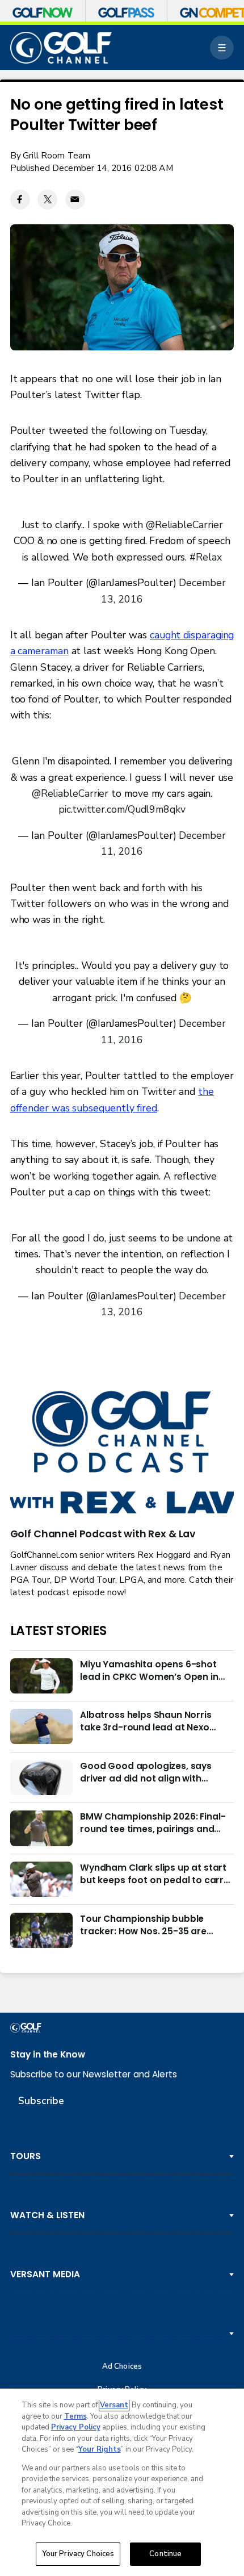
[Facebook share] (20, 200)
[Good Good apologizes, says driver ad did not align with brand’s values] (41, 1778)
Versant (114, 2405)
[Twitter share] (47, 200)
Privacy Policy (76, 2427)
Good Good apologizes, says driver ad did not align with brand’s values (146, 1772)
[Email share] (75, 200)
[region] (122, 2482)
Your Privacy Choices (78, 2554)
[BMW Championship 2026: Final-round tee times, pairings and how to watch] (41, 1828)
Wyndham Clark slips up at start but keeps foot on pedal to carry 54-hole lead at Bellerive (154, 1874)
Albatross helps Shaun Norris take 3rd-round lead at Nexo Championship (146, 1721)
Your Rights (100, 2449)
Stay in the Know (48, 2054)
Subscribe (41, 2101)
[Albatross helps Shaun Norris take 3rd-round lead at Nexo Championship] (41, 1726)
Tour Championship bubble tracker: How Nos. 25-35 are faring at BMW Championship (147, 1925)
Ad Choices (122, 2367)
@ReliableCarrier (184, 525)
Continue (165, 2554)
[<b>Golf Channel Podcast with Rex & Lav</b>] (122, 1453)
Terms (75, 2416)
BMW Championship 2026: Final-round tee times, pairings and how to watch (153, 1823)
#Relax (205, 557)
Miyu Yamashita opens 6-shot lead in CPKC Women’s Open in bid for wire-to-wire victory (149, 1671)
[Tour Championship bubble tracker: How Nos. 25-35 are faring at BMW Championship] (41, 1930)
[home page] (61, 48)
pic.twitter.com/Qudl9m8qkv (122, 809)
